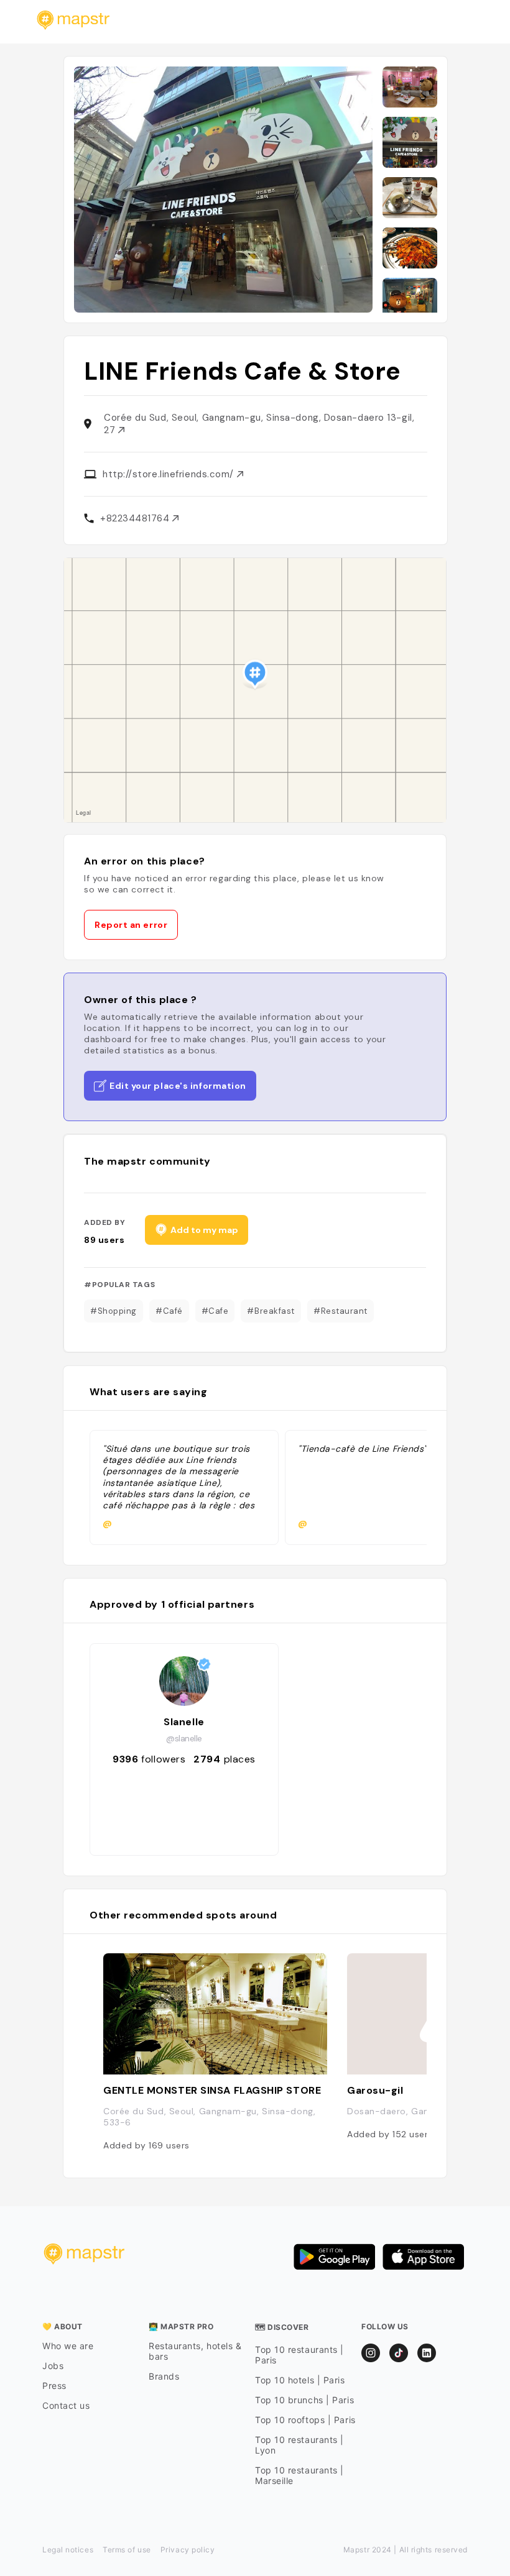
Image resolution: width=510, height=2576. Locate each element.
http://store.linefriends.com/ (170, 474)
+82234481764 (136, 518)
